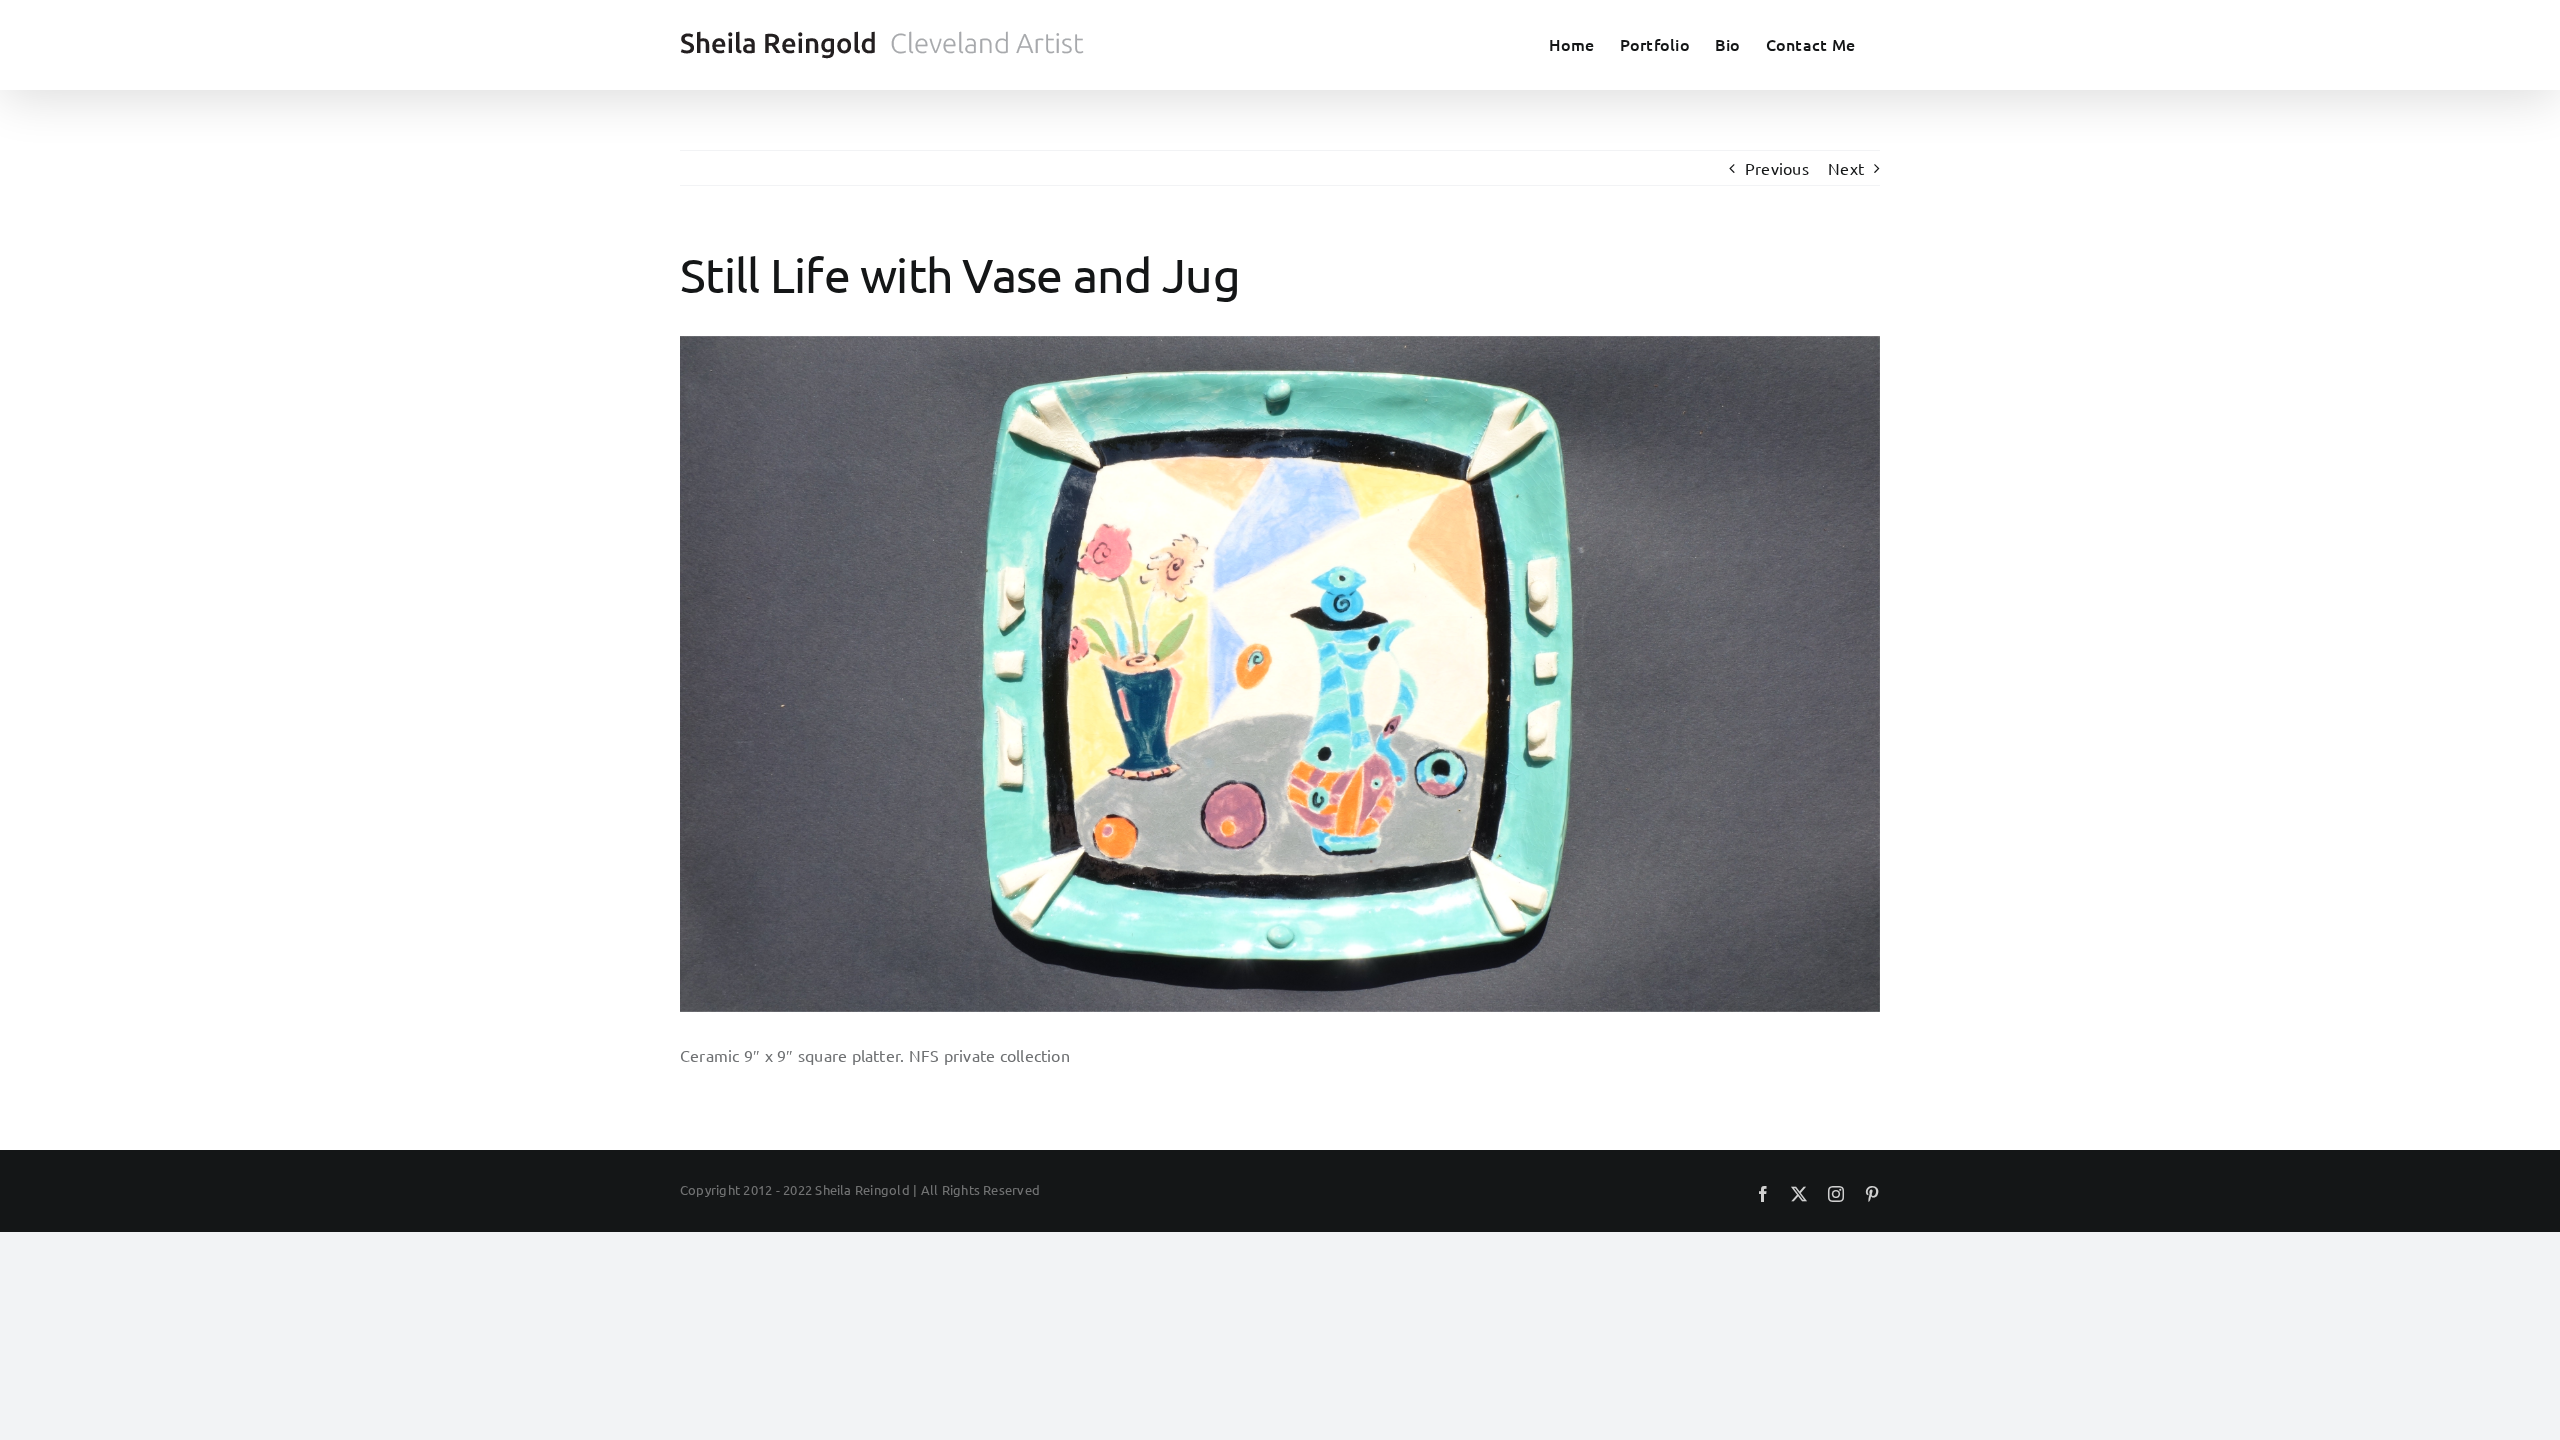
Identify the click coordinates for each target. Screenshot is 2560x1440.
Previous (1777, 168)
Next (1846, 168)
